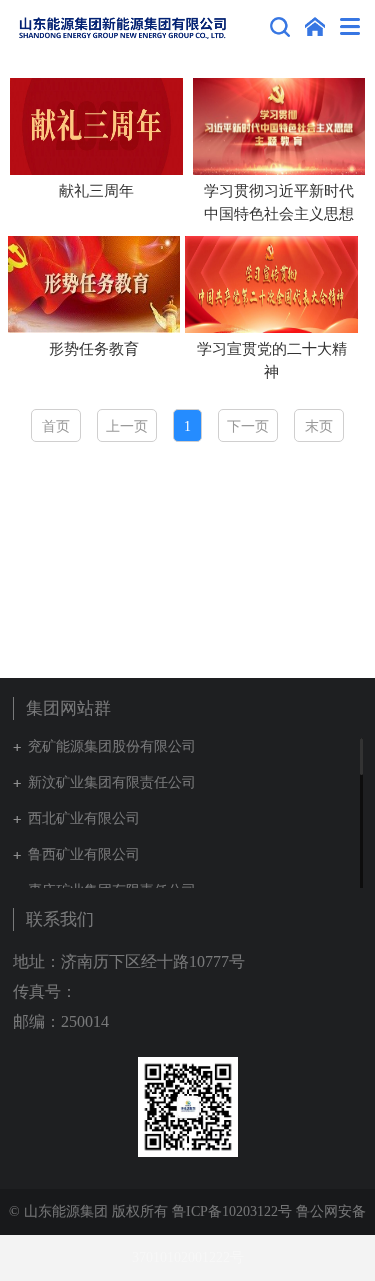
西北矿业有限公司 (84, 818)
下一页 (248, 426)
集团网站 (315, 27)
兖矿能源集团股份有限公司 (112, 746)
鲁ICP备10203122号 (232, 1211)
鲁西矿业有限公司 (84, 854)
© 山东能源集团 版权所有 (88, 1211)
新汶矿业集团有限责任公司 (112, 782)
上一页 (127, 426)
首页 (56, 426)
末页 (319, 426)
